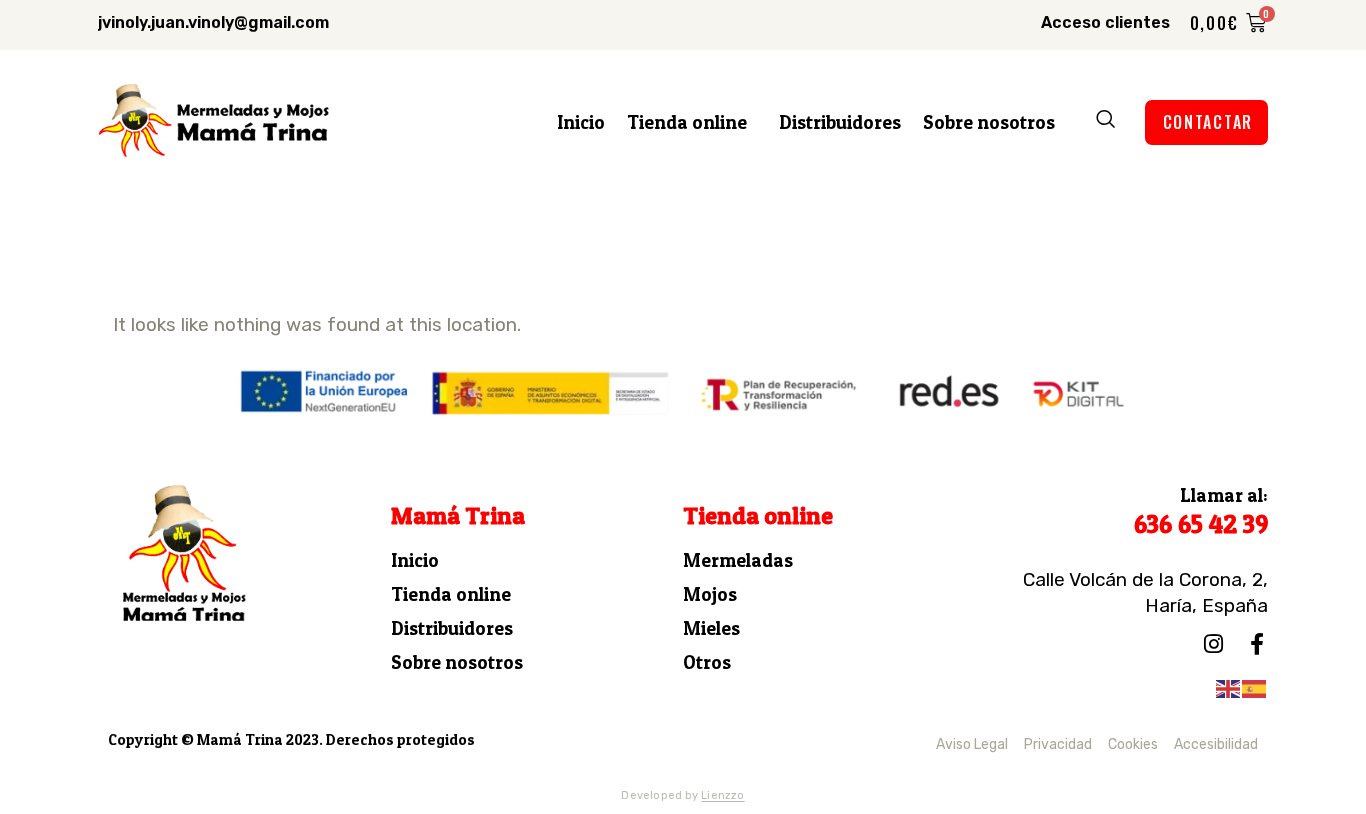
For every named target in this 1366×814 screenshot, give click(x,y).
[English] (1229, 687)
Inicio (581, 122)
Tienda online (687, 122)
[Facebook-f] (1257, 644)
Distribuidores (840, 122)
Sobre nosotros (989, 122)
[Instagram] (1213, 644)
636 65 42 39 (1201, 524)
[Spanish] (1255, 687)
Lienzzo (723, 795)
